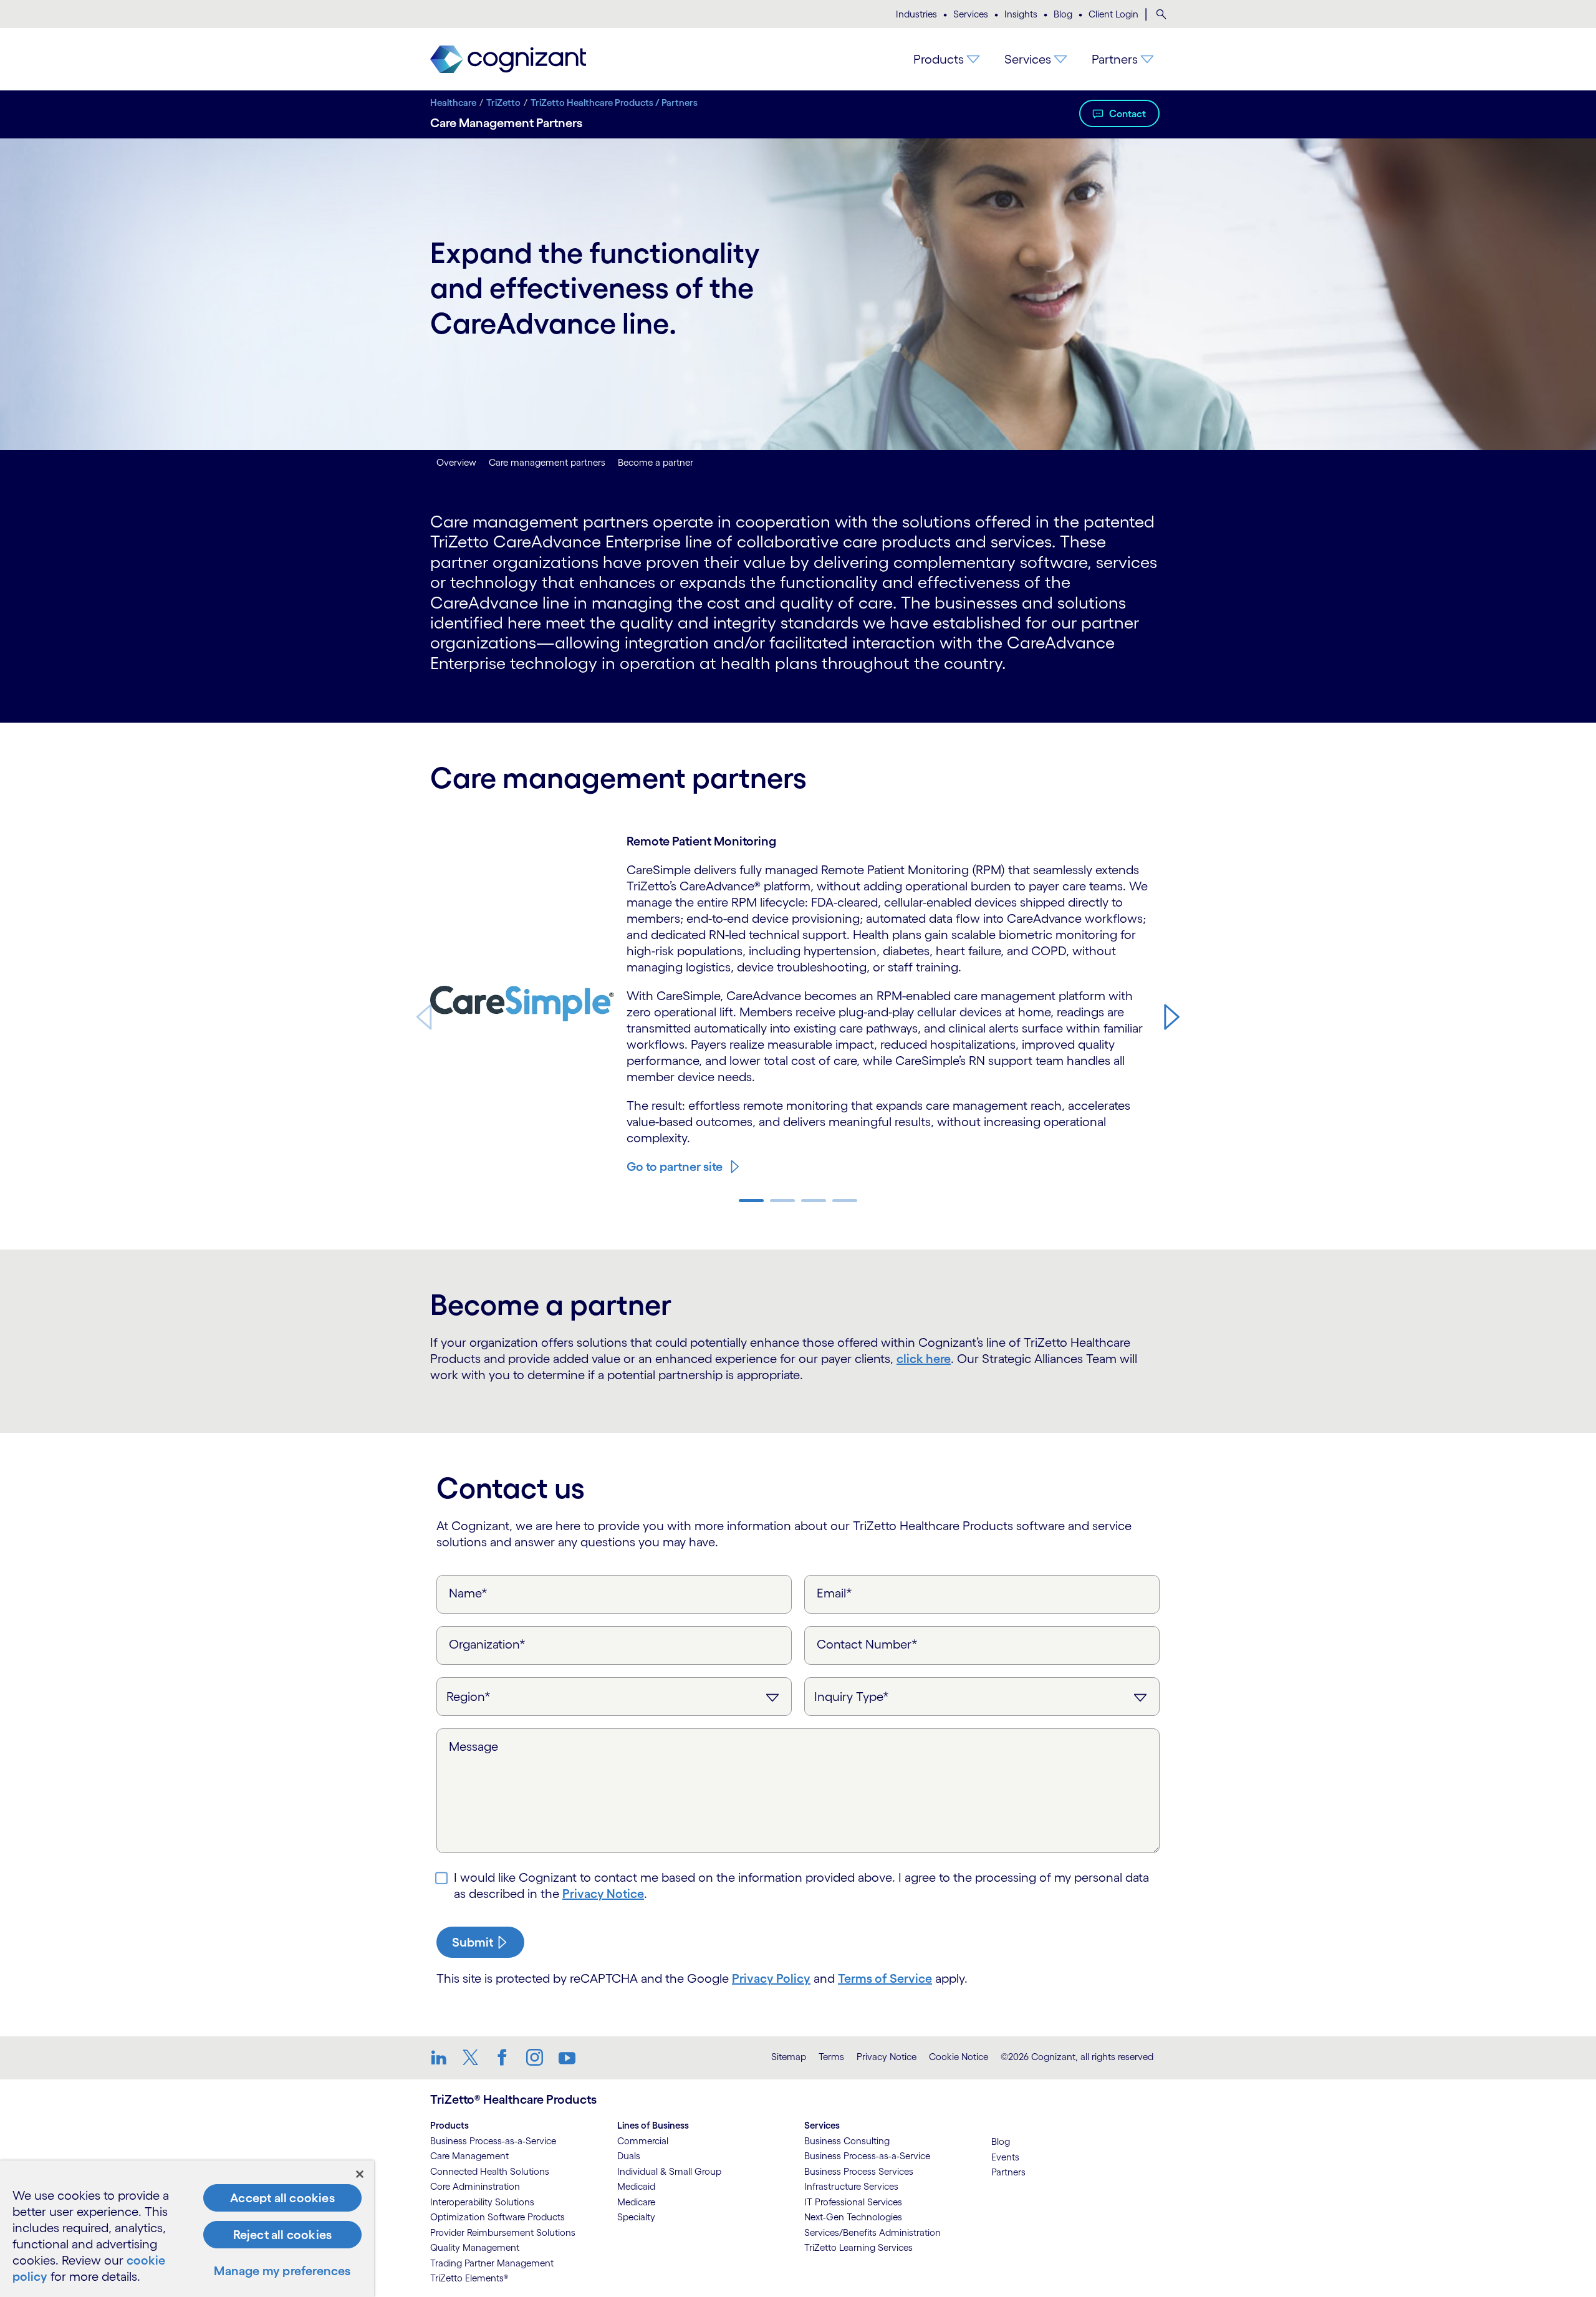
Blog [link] (1001, 2141)
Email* (834, 1593)
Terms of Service (885, 1978)
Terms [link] (831, 2057)
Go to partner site (675, 1167)
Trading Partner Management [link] (492, 2263)
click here (924, 1359)
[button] (1172, 1016)
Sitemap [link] (789, 2057)
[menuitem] (1161, 14)
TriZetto (503, 103)
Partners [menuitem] (1115, 59)
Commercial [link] (643, 2141)
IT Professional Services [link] (853, 2202)
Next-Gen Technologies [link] (853, 2217)
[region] (187, 2229)
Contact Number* (867, 1644)
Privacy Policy (771, 1978)
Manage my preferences (282, 2271)
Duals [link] (629, 2156)
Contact (1127, 113)
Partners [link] (1008, 2172)
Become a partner (656, 462)
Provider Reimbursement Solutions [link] (503, 2232)
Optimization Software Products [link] (498, 2217)
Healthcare (453, 103)
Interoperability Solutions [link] (482, 2202)
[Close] (360, 2174)
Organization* (487, 1644)
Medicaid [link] (636, 2186)
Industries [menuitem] (916, 14)
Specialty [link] (636, 2217)
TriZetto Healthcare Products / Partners (614, 103)
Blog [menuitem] (1063, 14)
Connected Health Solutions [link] (490, 2171)
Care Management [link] (469, 2156)
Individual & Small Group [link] (669, 2171)
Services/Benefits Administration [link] (873, 2232)
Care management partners (547, 462)
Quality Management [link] (475, 2247)
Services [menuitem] (971, 14)
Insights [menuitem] (1021, 14)
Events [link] (1005, 2157)
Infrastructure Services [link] (851, 2186)
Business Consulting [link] (847, 2141)
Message (474, 1746)
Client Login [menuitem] (1113, 14)
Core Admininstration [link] (475, 2186)
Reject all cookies (283, 2235)
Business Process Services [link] (859, 2171)
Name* (468, 1593)
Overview (456, 462)
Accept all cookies (282, 2198)
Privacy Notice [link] (887, 2057)
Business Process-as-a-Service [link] (493, 2141)
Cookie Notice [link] (959, 2057)
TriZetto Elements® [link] (469, 2278)
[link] (508, 60)
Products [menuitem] (939, 59)
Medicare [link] (636, 2202)
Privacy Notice (603, 1894)
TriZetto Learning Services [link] (858, 2247)
